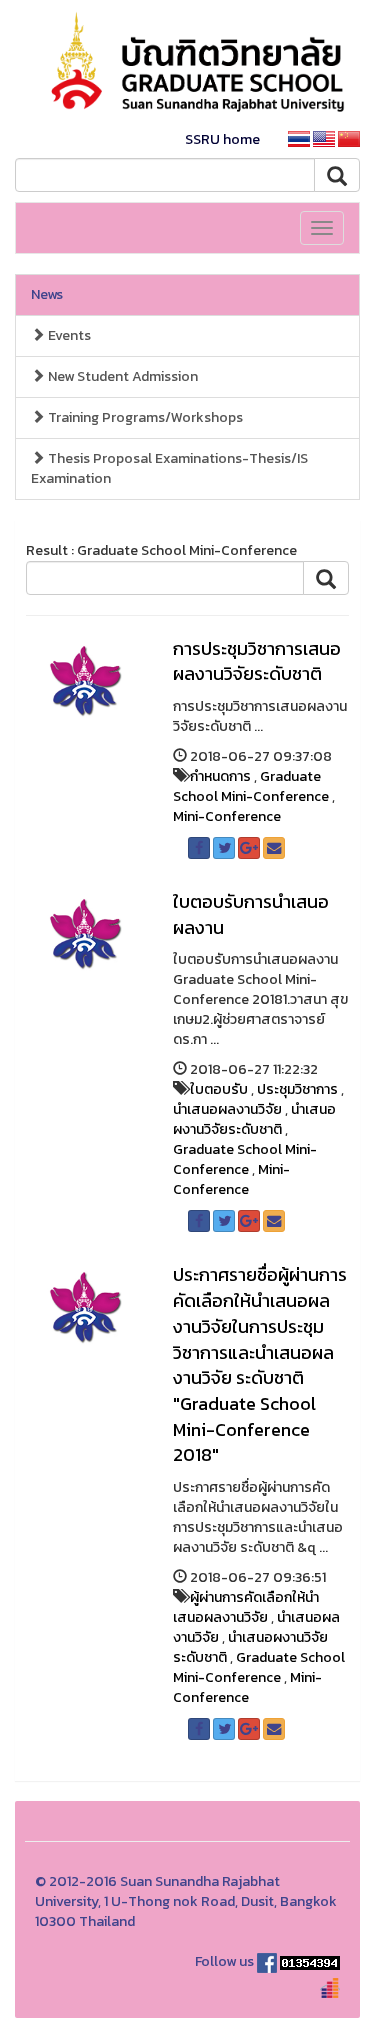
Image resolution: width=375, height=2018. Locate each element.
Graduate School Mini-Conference (251, 786)
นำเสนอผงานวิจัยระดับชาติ (254, 1119)
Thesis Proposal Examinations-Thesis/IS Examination (169, 468)
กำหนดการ (220, 776)
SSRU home (222, 139)
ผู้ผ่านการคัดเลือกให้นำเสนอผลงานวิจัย (246, 1607)
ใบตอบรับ (219, 1089)
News (47, 294)
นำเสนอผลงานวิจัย (227, 1109)
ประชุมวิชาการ (297, 1089)
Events (68, 335)
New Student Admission (121, 376)
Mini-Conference (227, 816)
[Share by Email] (274, 848)
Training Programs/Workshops (144, 417)
